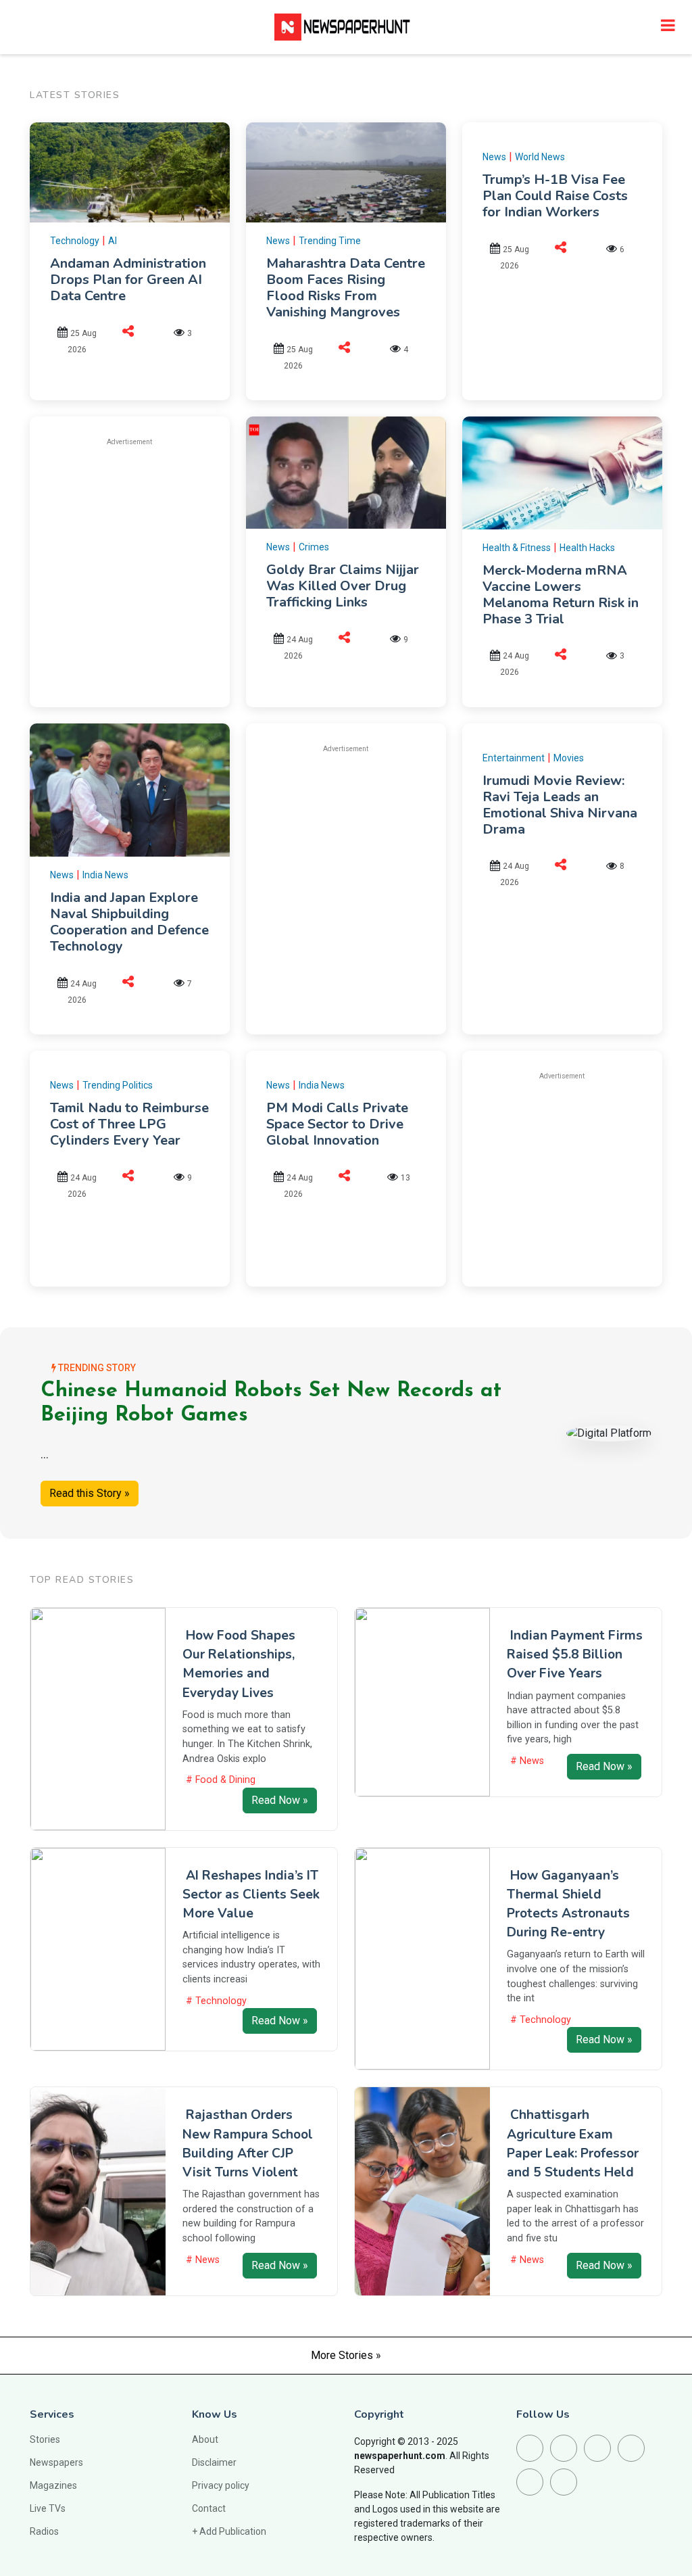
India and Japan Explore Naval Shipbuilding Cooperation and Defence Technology (129, 922)
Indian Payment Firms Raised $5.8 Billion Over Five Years (575, 1654)
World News (540, 157)
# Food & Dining (221, 1780)
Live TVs (48, 2508)
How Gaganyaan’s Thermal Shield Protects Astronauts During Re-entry (568, 1904)
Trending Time (330, 241)
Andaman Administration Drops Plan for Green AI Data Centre (128, 280)
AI (113, 241)
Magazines (53, 2485)
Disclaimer (214, 2462)
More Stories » (346, 2355)
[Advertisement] (164, 553)
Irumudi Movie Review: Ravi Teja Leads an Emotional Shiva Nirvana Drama (560, 805)
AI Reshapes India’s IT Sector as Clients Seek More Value (251, 1894)
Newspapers (56, 2462)
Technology (75, 241)
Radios (44, 2531)
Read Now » (280, 1800)
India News (105, 875)
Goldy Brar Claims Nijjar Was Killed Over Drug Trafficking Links (343, 586)
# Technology (216, 2001)
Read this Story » (90, 1493)
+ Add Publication (229, 2531)
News (278, 241)
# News (527, 1761)
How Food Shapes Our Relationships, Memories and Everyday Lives (239, 1664)
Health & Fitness (517, 548)
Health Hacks (587, 548)
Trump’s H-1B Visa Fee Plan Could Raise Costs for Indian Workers (555, 196)
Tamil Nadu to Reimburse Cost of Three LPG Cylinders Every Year (129, 1124)
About (205, 2439)
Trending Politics (118, 1085)
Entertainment (514, 758)
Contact (209, 2508)
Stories (45, 2439)
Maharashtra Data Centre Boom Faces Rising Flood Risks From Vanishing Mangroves (346, 288)
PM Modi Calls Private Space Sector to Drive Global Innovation (337, 1124)
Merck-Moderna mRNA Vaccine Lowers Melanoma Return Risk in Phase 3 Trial (561, 595)
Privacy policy (221, 2485)
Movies (569, 758)
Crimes (314, 547)
